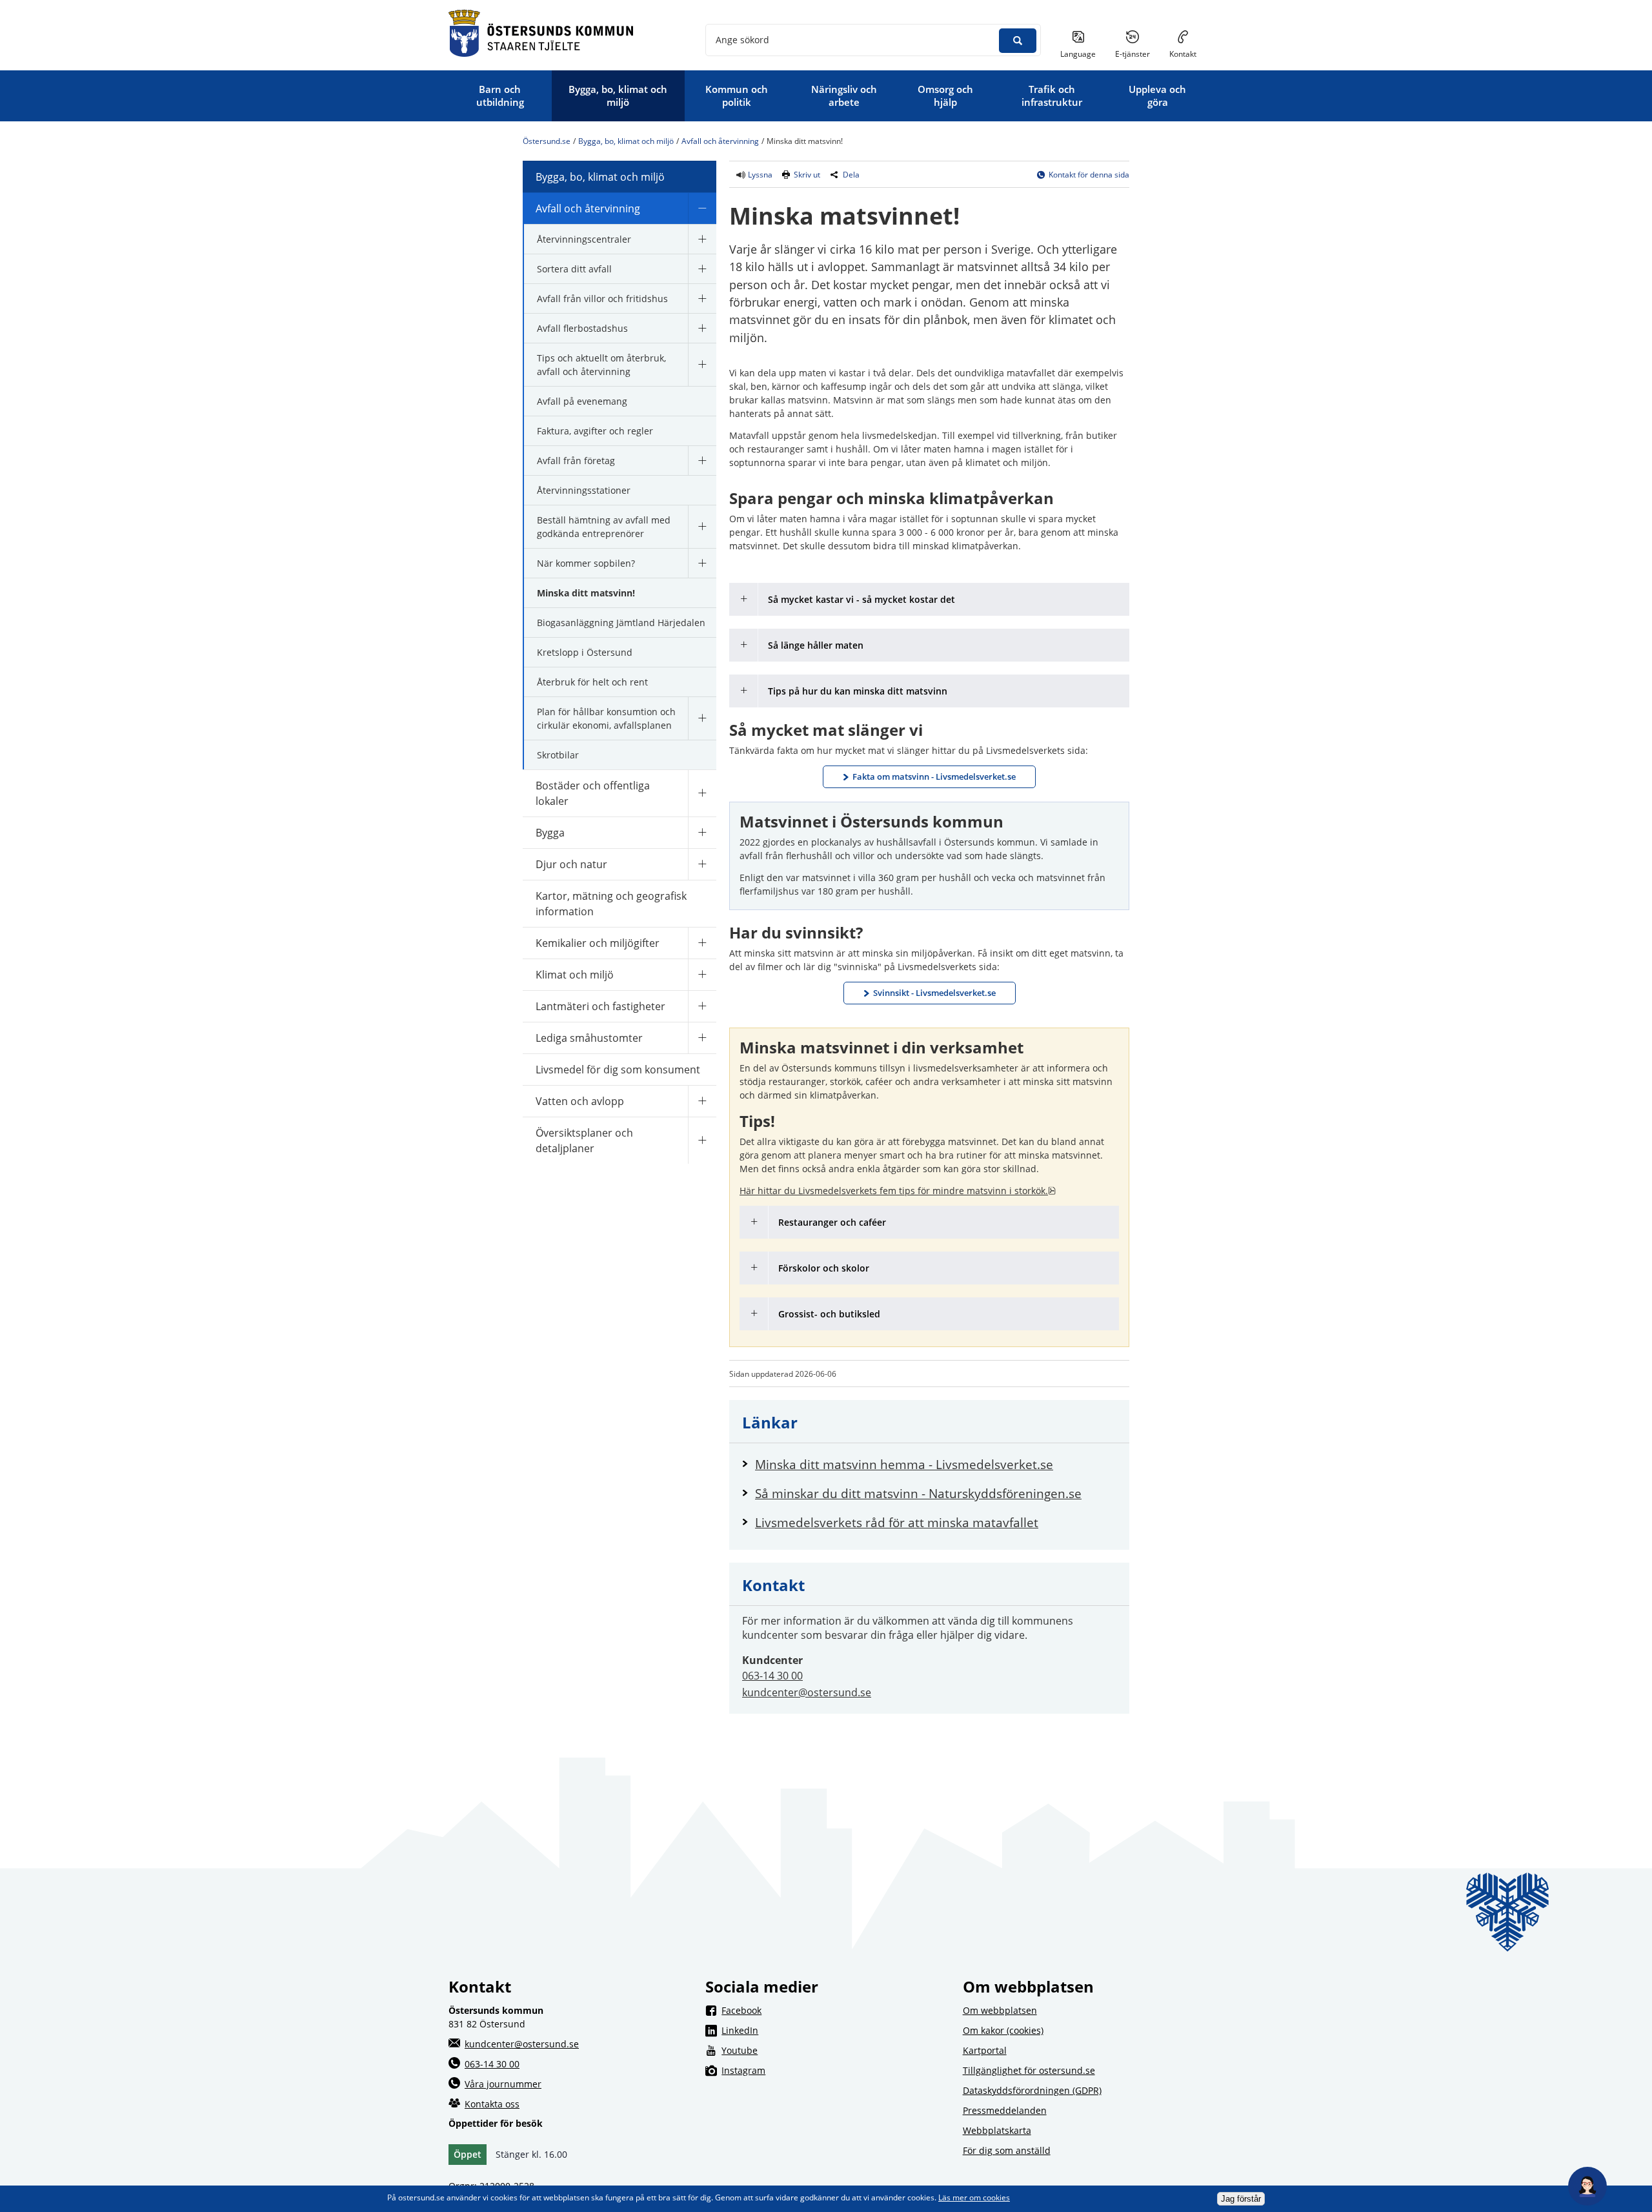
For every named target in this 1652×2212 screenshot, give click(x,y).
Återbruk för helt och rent (592, 682)
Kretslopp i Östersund (585, 652)
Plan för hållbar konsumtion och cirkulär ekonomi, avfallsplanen (606, 718)
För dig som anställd (1007, 2150)
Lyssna (759, 175)
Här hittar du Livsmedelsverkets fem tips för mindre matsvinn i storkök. (898, 1191)
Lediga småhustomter (589, 1038)
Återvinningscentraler (584, 239)
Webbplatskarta (997, 2130)
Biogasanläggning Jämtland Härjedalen (621, 623)
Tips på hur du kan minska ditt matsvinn (858, 691)
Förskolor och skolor (824, 1268)
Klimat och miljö (575, 975)
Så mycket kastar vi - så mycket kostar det (861, 599)
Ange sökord (742, 40)
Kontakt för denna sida (1089, 175)
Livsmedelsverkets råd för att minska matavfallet (936, 1522)
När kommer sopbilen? (586, 563)
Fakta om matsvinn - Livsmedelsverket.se (934, 776)
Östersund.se (547, 141)
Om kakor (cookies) (1003, 2030)
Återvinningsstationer (584, 490)
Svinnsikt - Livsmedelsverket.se (934, 993)
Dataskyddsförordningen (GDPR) (1032, 2090)
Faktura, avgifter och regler (595, 431)
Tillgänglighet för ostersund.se (1029, 2070)
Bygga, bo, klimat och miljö (626, 141)
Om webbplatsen (1000, 2010)
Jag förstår (1241, 2199)
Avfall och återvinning (720, 141)
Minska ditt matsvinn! (586, 593)
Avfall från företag (576, 461)
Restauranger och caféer (832, 1222)
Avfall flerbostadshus (582, 328)
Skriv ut (807, 175)
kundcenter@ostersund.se (807, 1692)
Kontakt (1183, 54)
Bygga (550, 833)
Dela (851, 175)
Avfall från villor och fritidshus (602, 299)
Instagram (834, 2070)
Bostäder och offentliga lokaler (593, 793)
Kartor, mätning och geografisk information (611, 904)
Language (1078, 54)
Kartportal (985, 2050)
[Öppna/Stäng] (702, 208)
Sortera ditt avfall (574, 269)
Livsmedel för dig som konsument (618, 1070)
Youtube (834, 2050)
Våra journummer (503, 2084)
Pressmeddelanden (1005, 2110)
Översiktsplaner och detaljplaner (584, 1141)
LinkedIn (834, 2030)
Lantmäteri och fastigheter (600, 1006)
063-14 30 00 (772, 1676)
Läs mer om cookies (974, 2197)
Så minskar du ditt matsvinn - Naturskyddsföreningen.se (936, 1493)
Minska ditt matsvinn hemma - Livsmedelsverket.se (936, 1464)
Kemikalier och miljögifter (598, 943)
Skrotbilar (558, 755)
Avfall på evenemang (582, 401)
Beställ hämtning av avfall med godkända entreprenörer (604, 527)
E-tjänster (1137, 54)
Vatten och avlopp (580, 1101)
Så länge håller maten (817, 645)
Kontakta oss (492, 2104)
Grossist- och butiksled (829, 1314)
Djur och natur (571, 864)
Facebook (834, 2010)
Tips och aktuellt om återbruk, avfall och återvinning (601, 365)
